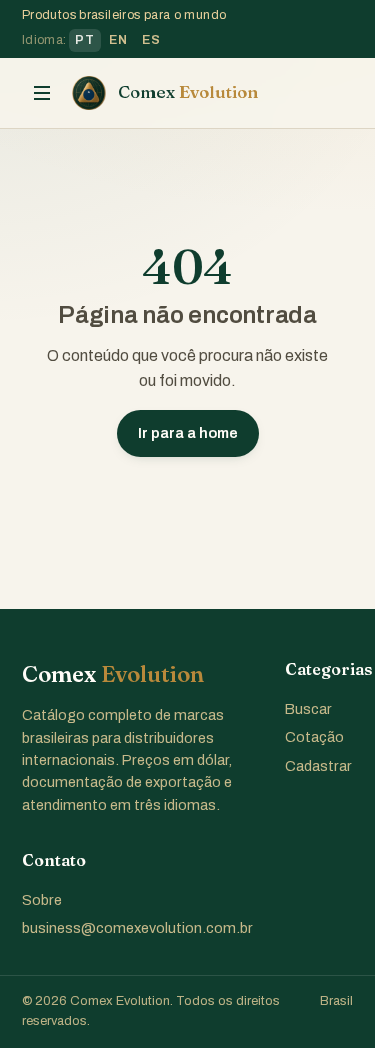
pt (84, 40)
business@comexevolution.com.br (137, 928)
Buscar (308, 709)
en (118, 40)
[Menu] (42, 93)
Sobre (42, 900)
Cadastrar (318, 766)
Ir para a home (188, 433)
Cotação (314, 737)
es (151, 40)
